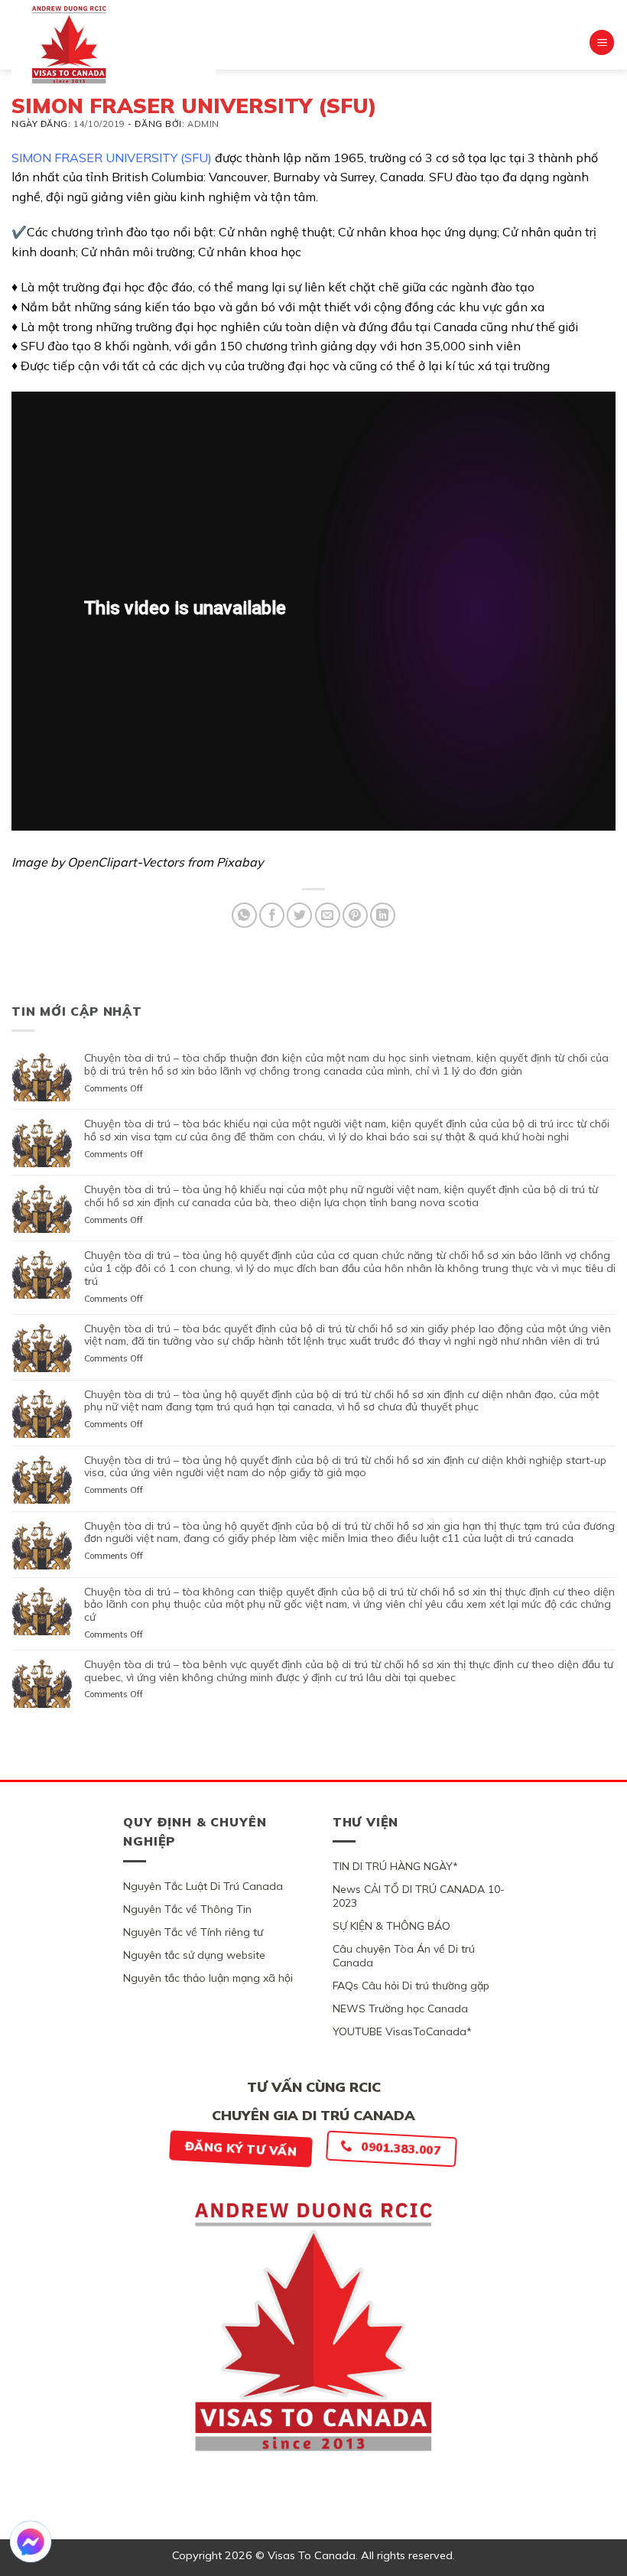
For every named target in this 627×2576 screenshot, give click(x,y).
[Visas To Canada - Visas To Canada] (114, 44)
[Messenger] (31, 2542)
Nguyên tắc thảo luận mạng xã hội (208, 1978)
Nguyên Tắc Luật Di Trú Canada (203, 1886)
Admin (203, 124)
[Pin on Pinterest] (355, 915)
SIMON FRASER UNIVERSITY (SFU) (112, 158)
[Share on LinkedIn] (383, 915)
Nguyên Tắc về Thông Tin (187, 1909)
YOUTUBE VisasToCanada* (402, 2031)
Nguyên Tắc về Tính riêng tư (193, 1932)
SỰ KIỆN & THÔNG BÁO (391, 1926)
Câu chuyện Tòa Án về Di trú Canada (404, 1956)
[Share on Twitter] (299, 915)
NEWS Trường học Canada (400, 2008)
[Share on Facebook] (272, 915)
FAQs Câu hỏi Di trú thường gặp (411, 1986)
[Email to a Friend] (328, 915)
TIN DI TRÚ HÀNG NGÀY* (395, 1866)
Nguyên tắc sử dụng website (194, 1955)
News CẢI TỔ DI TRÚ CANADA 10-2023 (419, 1896)
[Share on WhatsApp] (244, 915)
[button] (602, 42)
